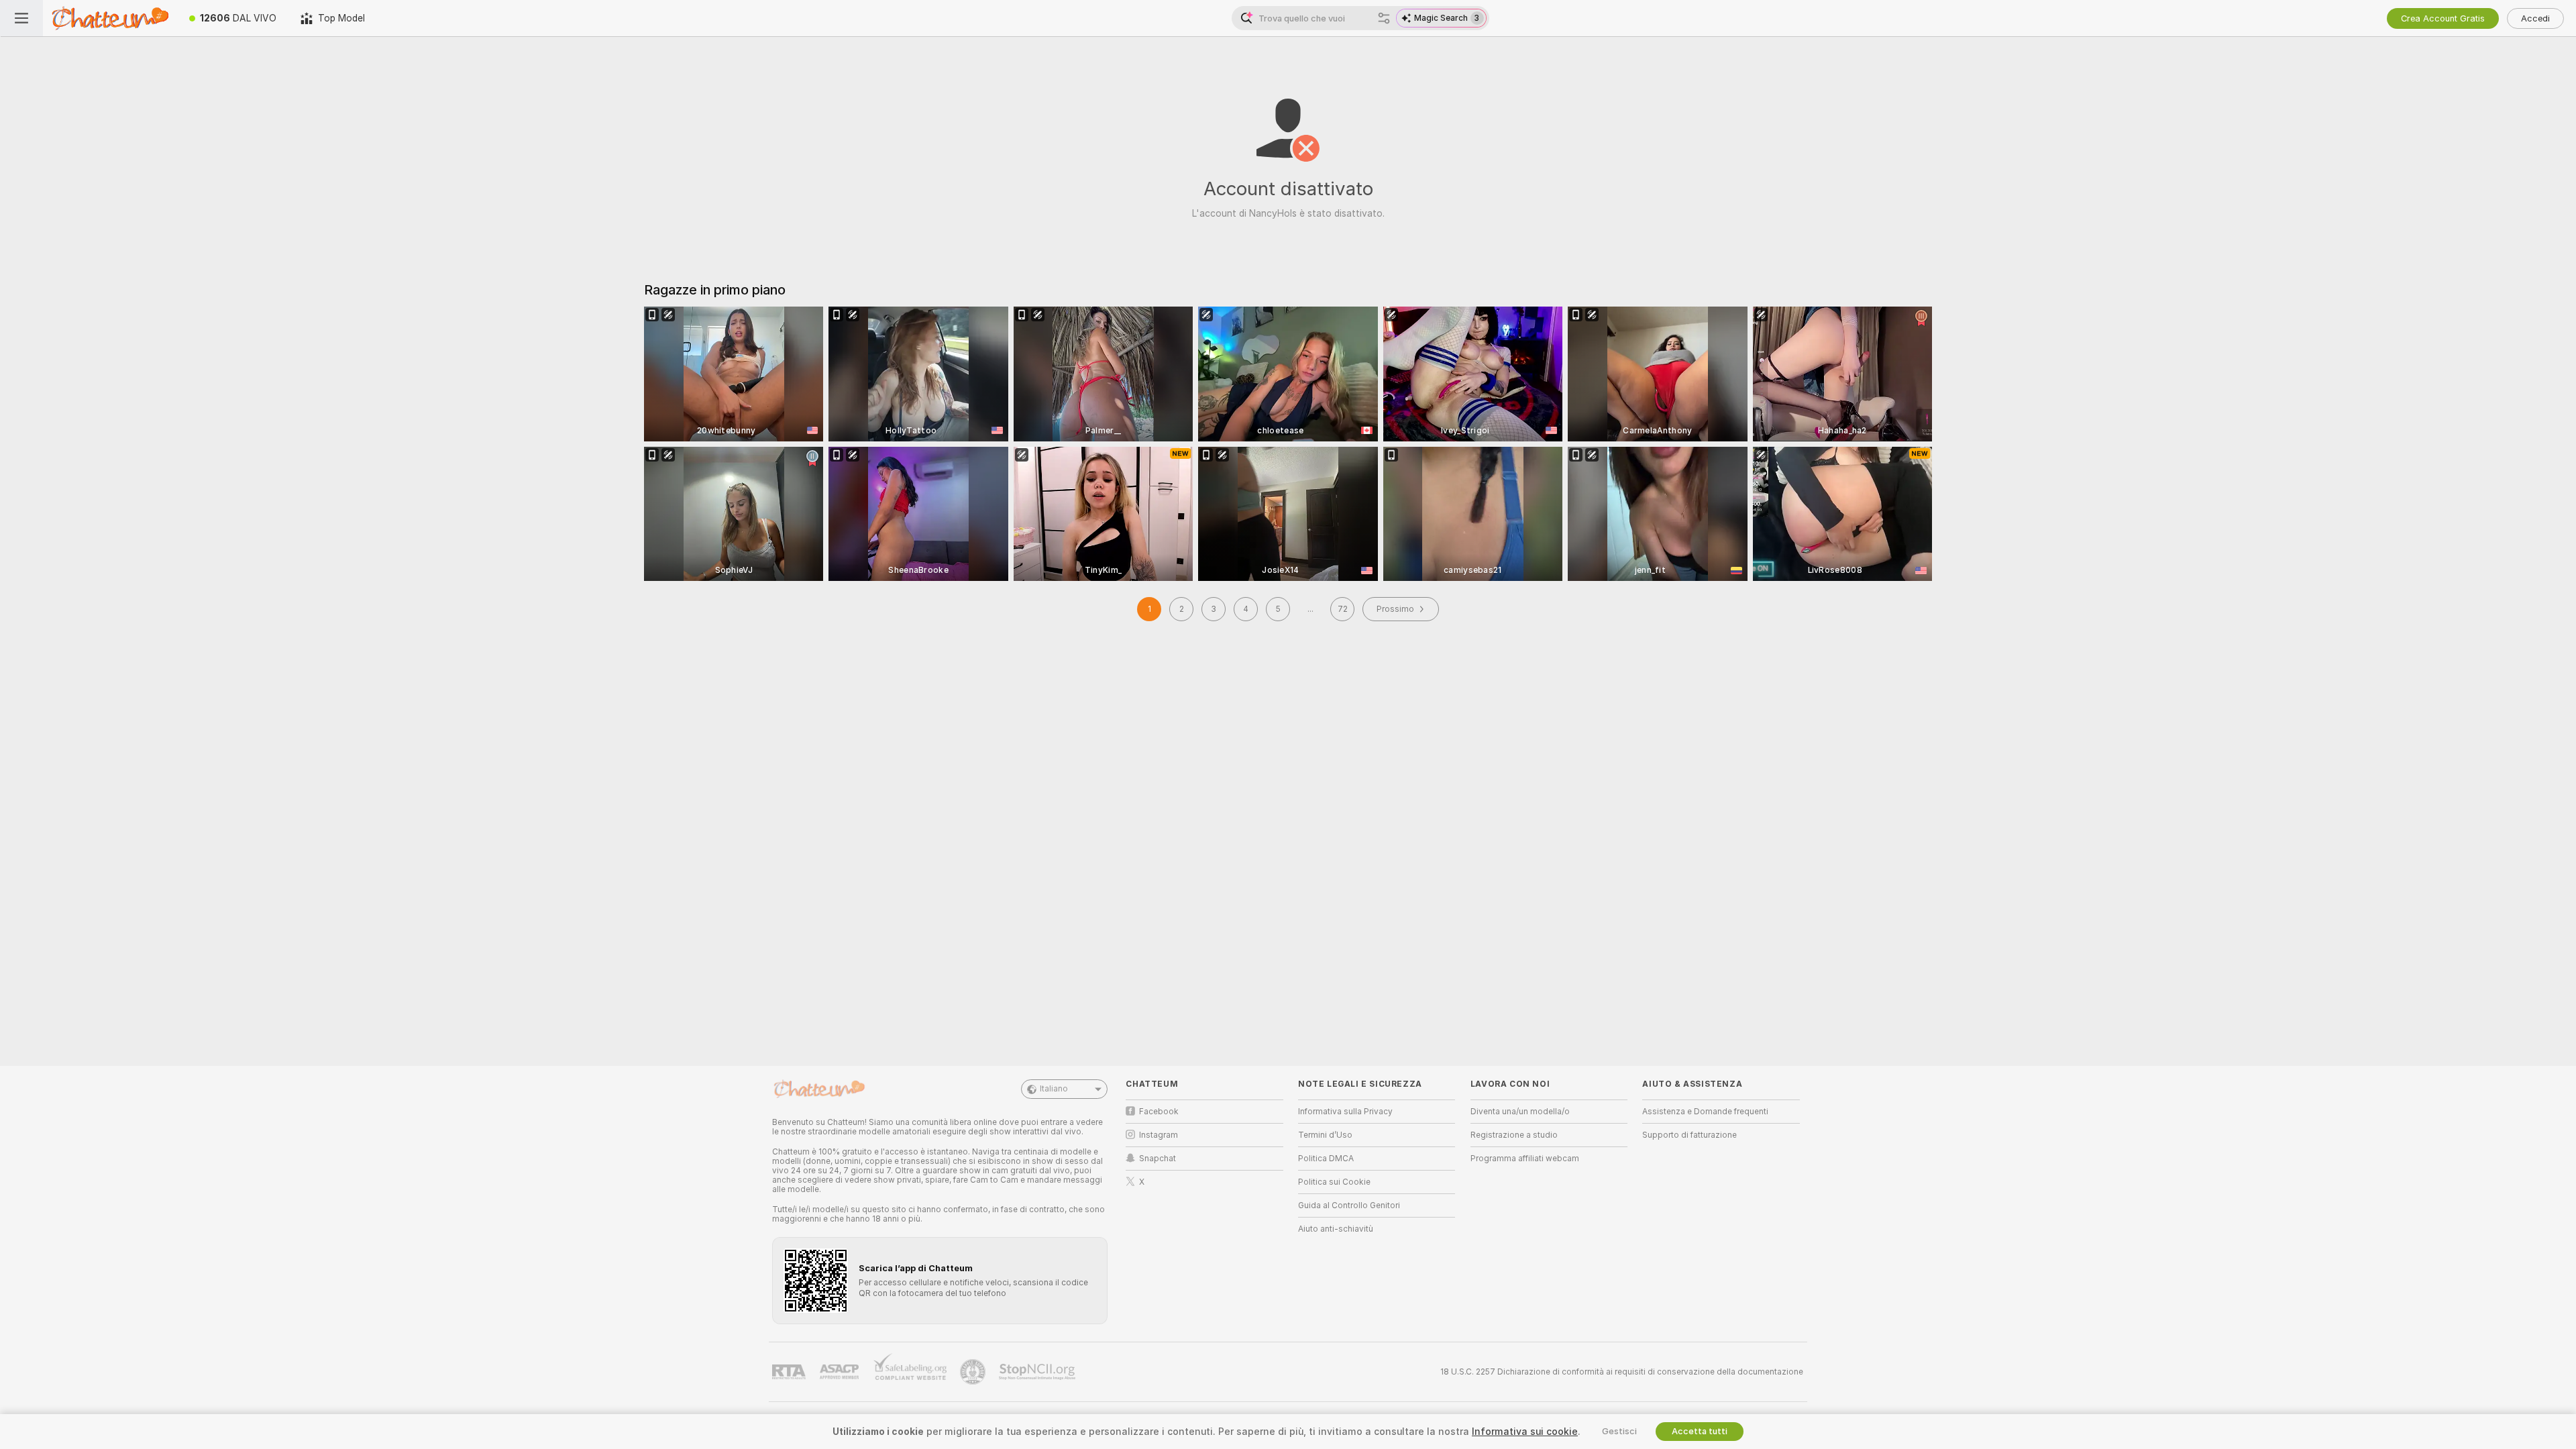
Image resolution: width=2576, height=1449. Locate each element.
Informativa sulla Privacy (1345, 1112)
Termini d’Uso (1325, 1135)
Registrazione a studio (1514, 1135)
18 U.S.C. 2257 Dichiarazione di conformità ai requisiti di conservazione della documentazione (1622, 1372)
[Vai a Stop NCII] (1038, 1372)
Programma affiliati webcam (1525, 1159)
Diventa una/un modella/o (1520, 1112)
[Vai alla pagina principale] (110, 18)
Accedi (2535, 18)
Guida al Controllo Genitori (1349, 1205)
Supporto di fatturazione (1689, 1135)
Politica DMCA (1326, 1159)
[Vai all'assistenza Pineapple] (974, 1372)
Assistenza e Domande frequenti (1705, 1112)
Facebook (1159, 1112)
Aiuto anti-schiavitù (1336, 1229)
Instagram (1159, 1135)
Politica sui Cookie (1334, 1182)
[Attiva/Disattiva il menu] (21, 18)
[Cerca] (1384, 18)
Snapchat (1158, 1159)
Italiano (1054, 1089)
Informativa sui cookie (1525, 1432)
